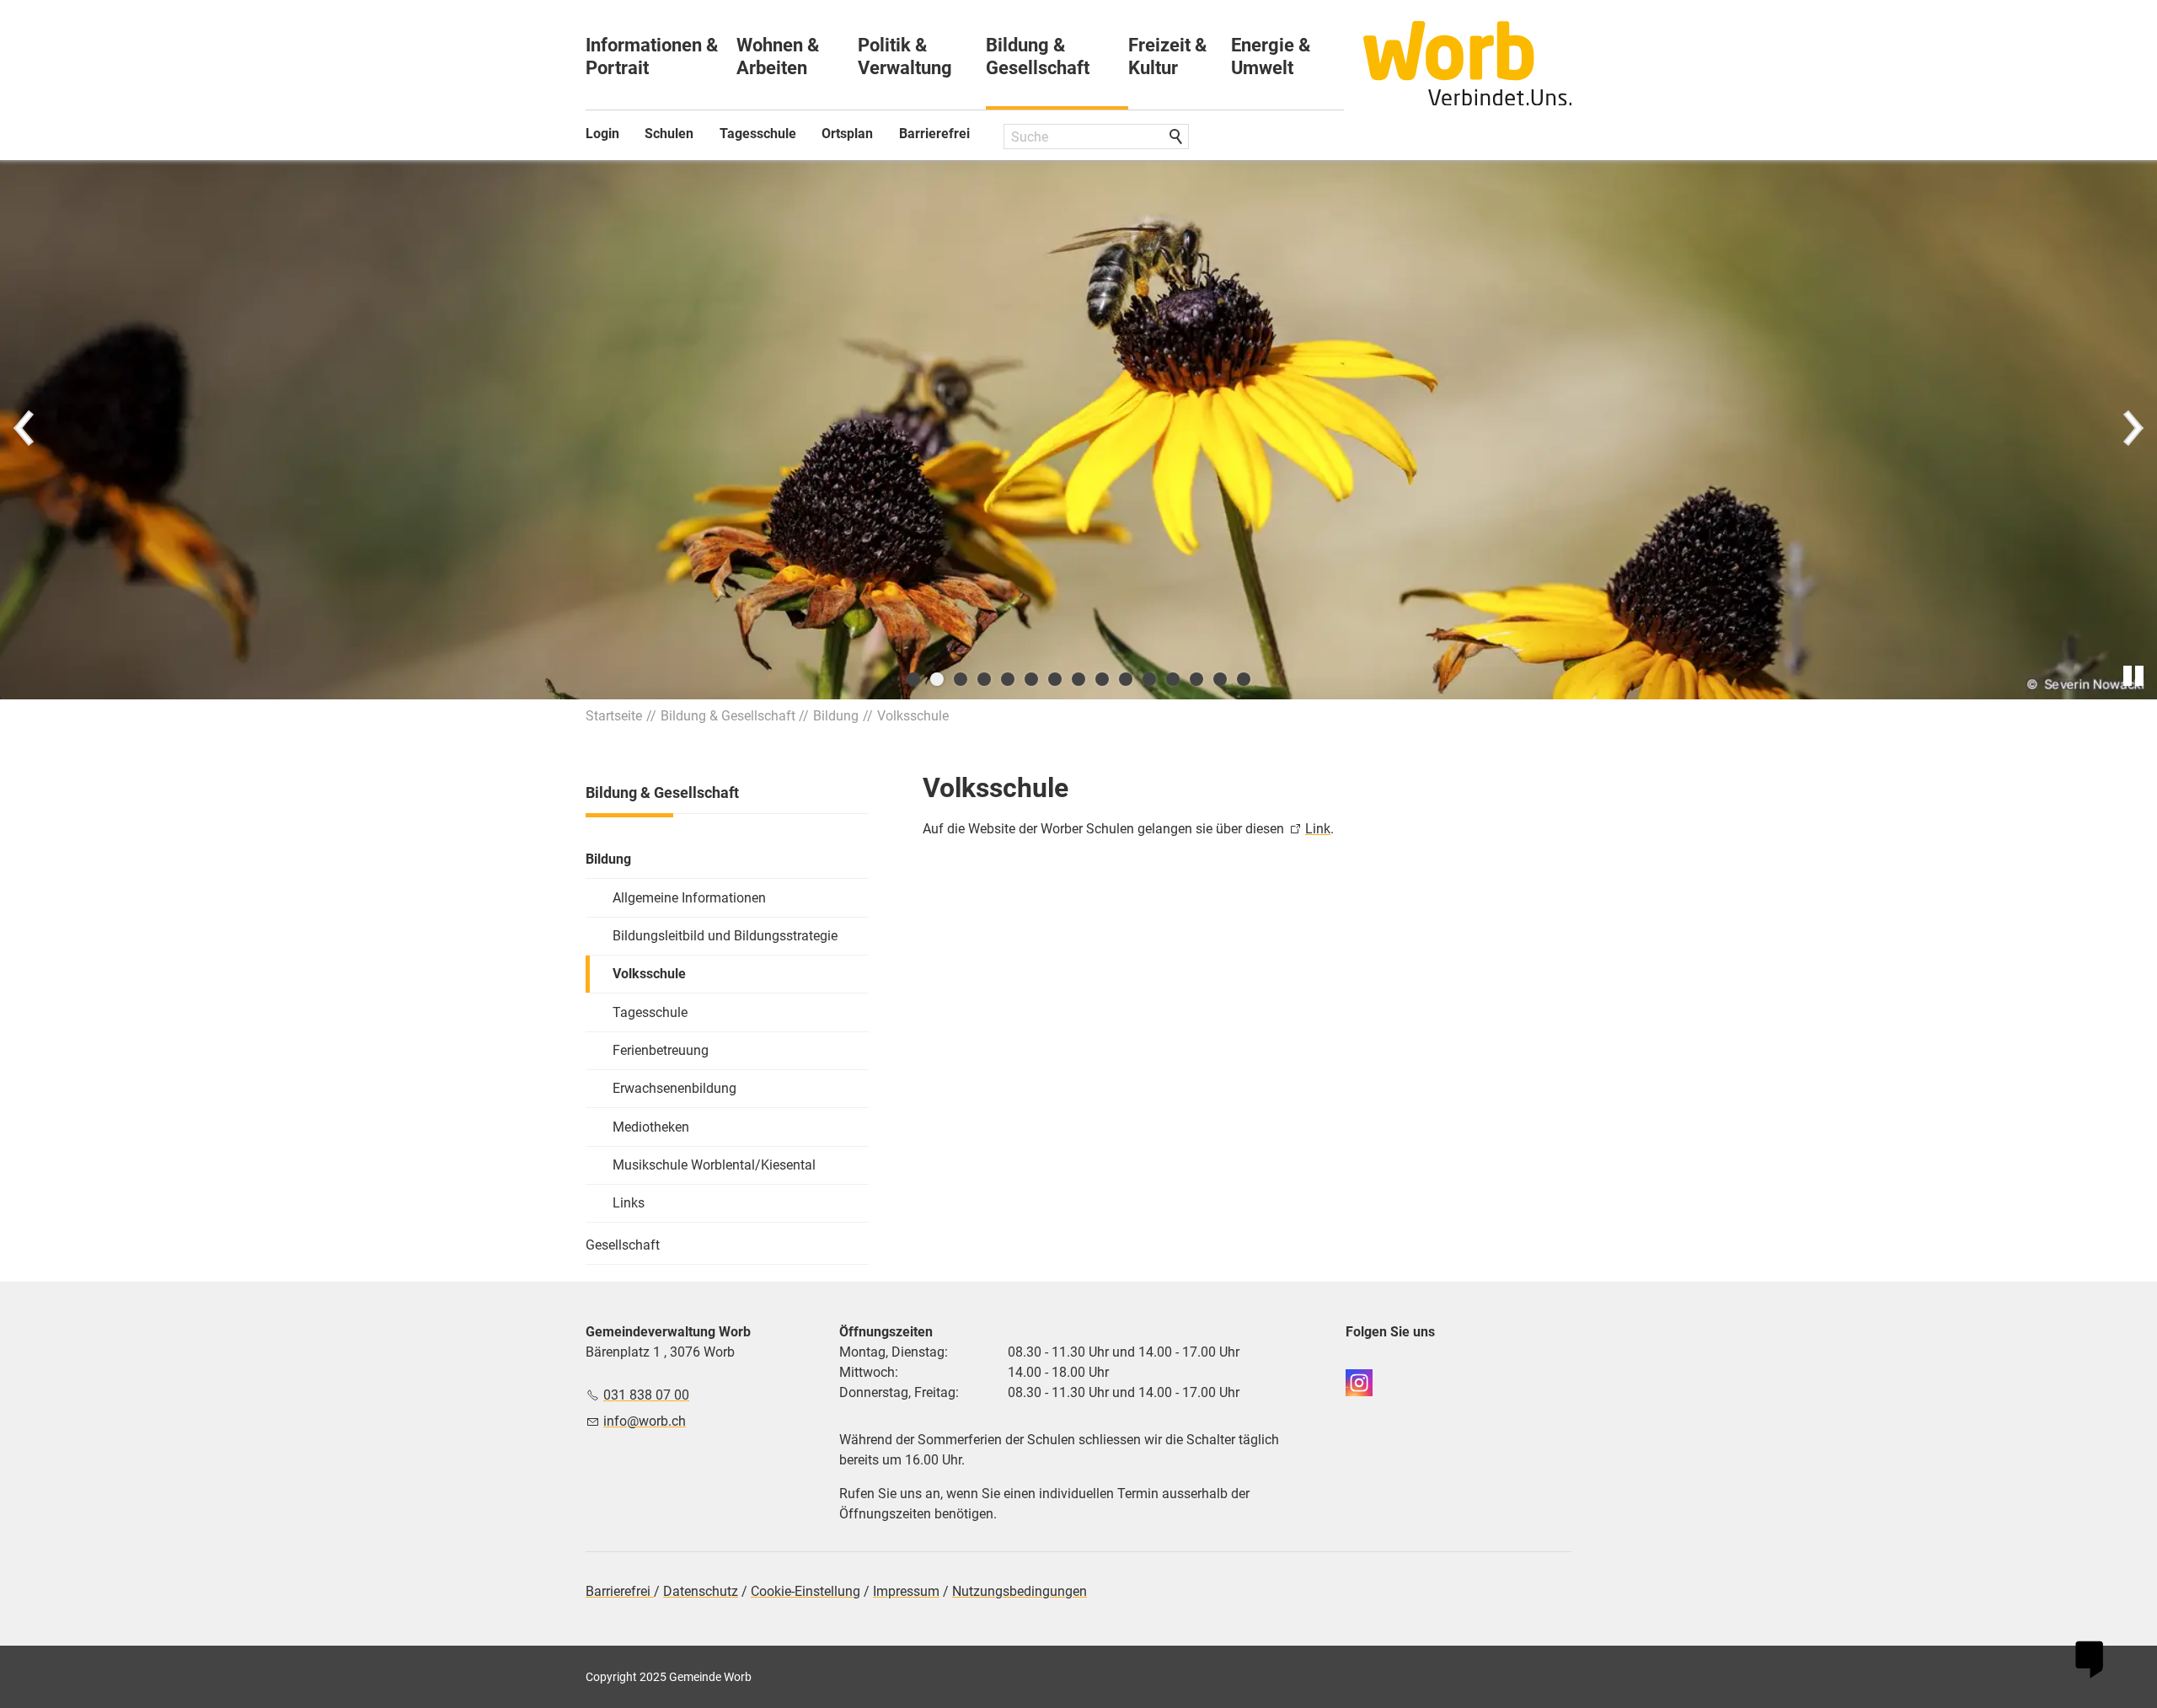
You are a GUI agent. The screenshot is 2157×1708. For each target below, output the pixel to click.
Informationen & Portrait (652, 56)
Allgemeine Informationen (689, 898)
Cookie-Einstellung (806, 1591)
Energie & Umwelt (1271, 56)
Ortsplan (847, 134)
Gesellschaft (623, 1245)
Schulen (669, 134)
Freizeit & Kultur (1167, 56)
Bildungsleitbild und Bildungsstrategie (725, 936)
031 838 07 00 (646, 1395)
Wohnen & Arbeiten (778, 56)
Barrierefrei (934, 134)
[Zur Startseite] (1468, 63)
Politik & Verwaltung (905, 56)
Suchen (1177, 137)
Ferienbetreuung (661, 1050)
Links (629, 1203)
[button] (25, 430)
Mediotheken (651, 1127)
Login (602, 134)
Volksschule (649, 974)
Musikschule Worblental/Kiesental (714, 1165)
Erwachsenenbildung (674, 1088)
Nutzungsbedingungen (1020, 1591)
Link (1318, 829)
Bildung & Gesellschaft (1038, 56)
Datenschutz (701, 1591)
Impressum (906, 1591)
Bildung (608, 859)
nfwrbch (646, 1421)
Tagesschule (758, 134)
